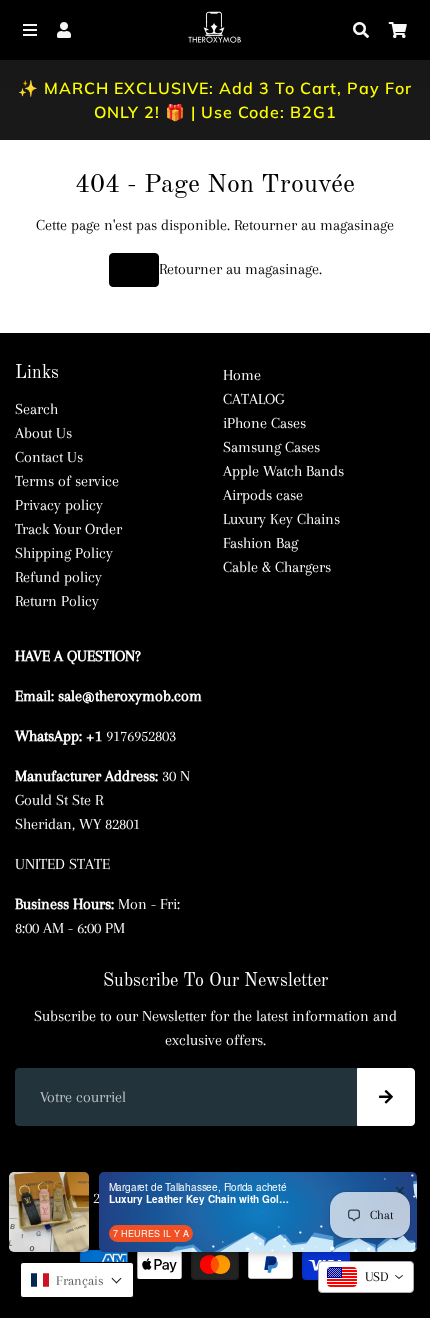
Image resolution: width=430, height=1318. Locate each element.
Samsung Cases (271, 447)
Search (36, 409)
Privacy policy (59, 505)
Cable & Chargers (277, 567)
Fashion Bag (260, 543)
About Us (43, 433)
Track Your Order (68, 529)
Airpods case (263, 495)
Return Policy (57, 601)
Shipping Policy (64, 553)
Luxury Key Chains (281, 519)
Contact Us (49, 457)
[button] (77, 1280)
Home (242, 375)
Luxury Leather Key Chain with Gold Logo (199, 1199)
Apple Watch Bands (283, 471)
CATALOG (253, 399)
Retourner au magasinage (314, 225)
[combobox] (366, 1277)
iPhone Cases (264, 423)
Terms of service (67, 481)
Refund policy (58, 577)
